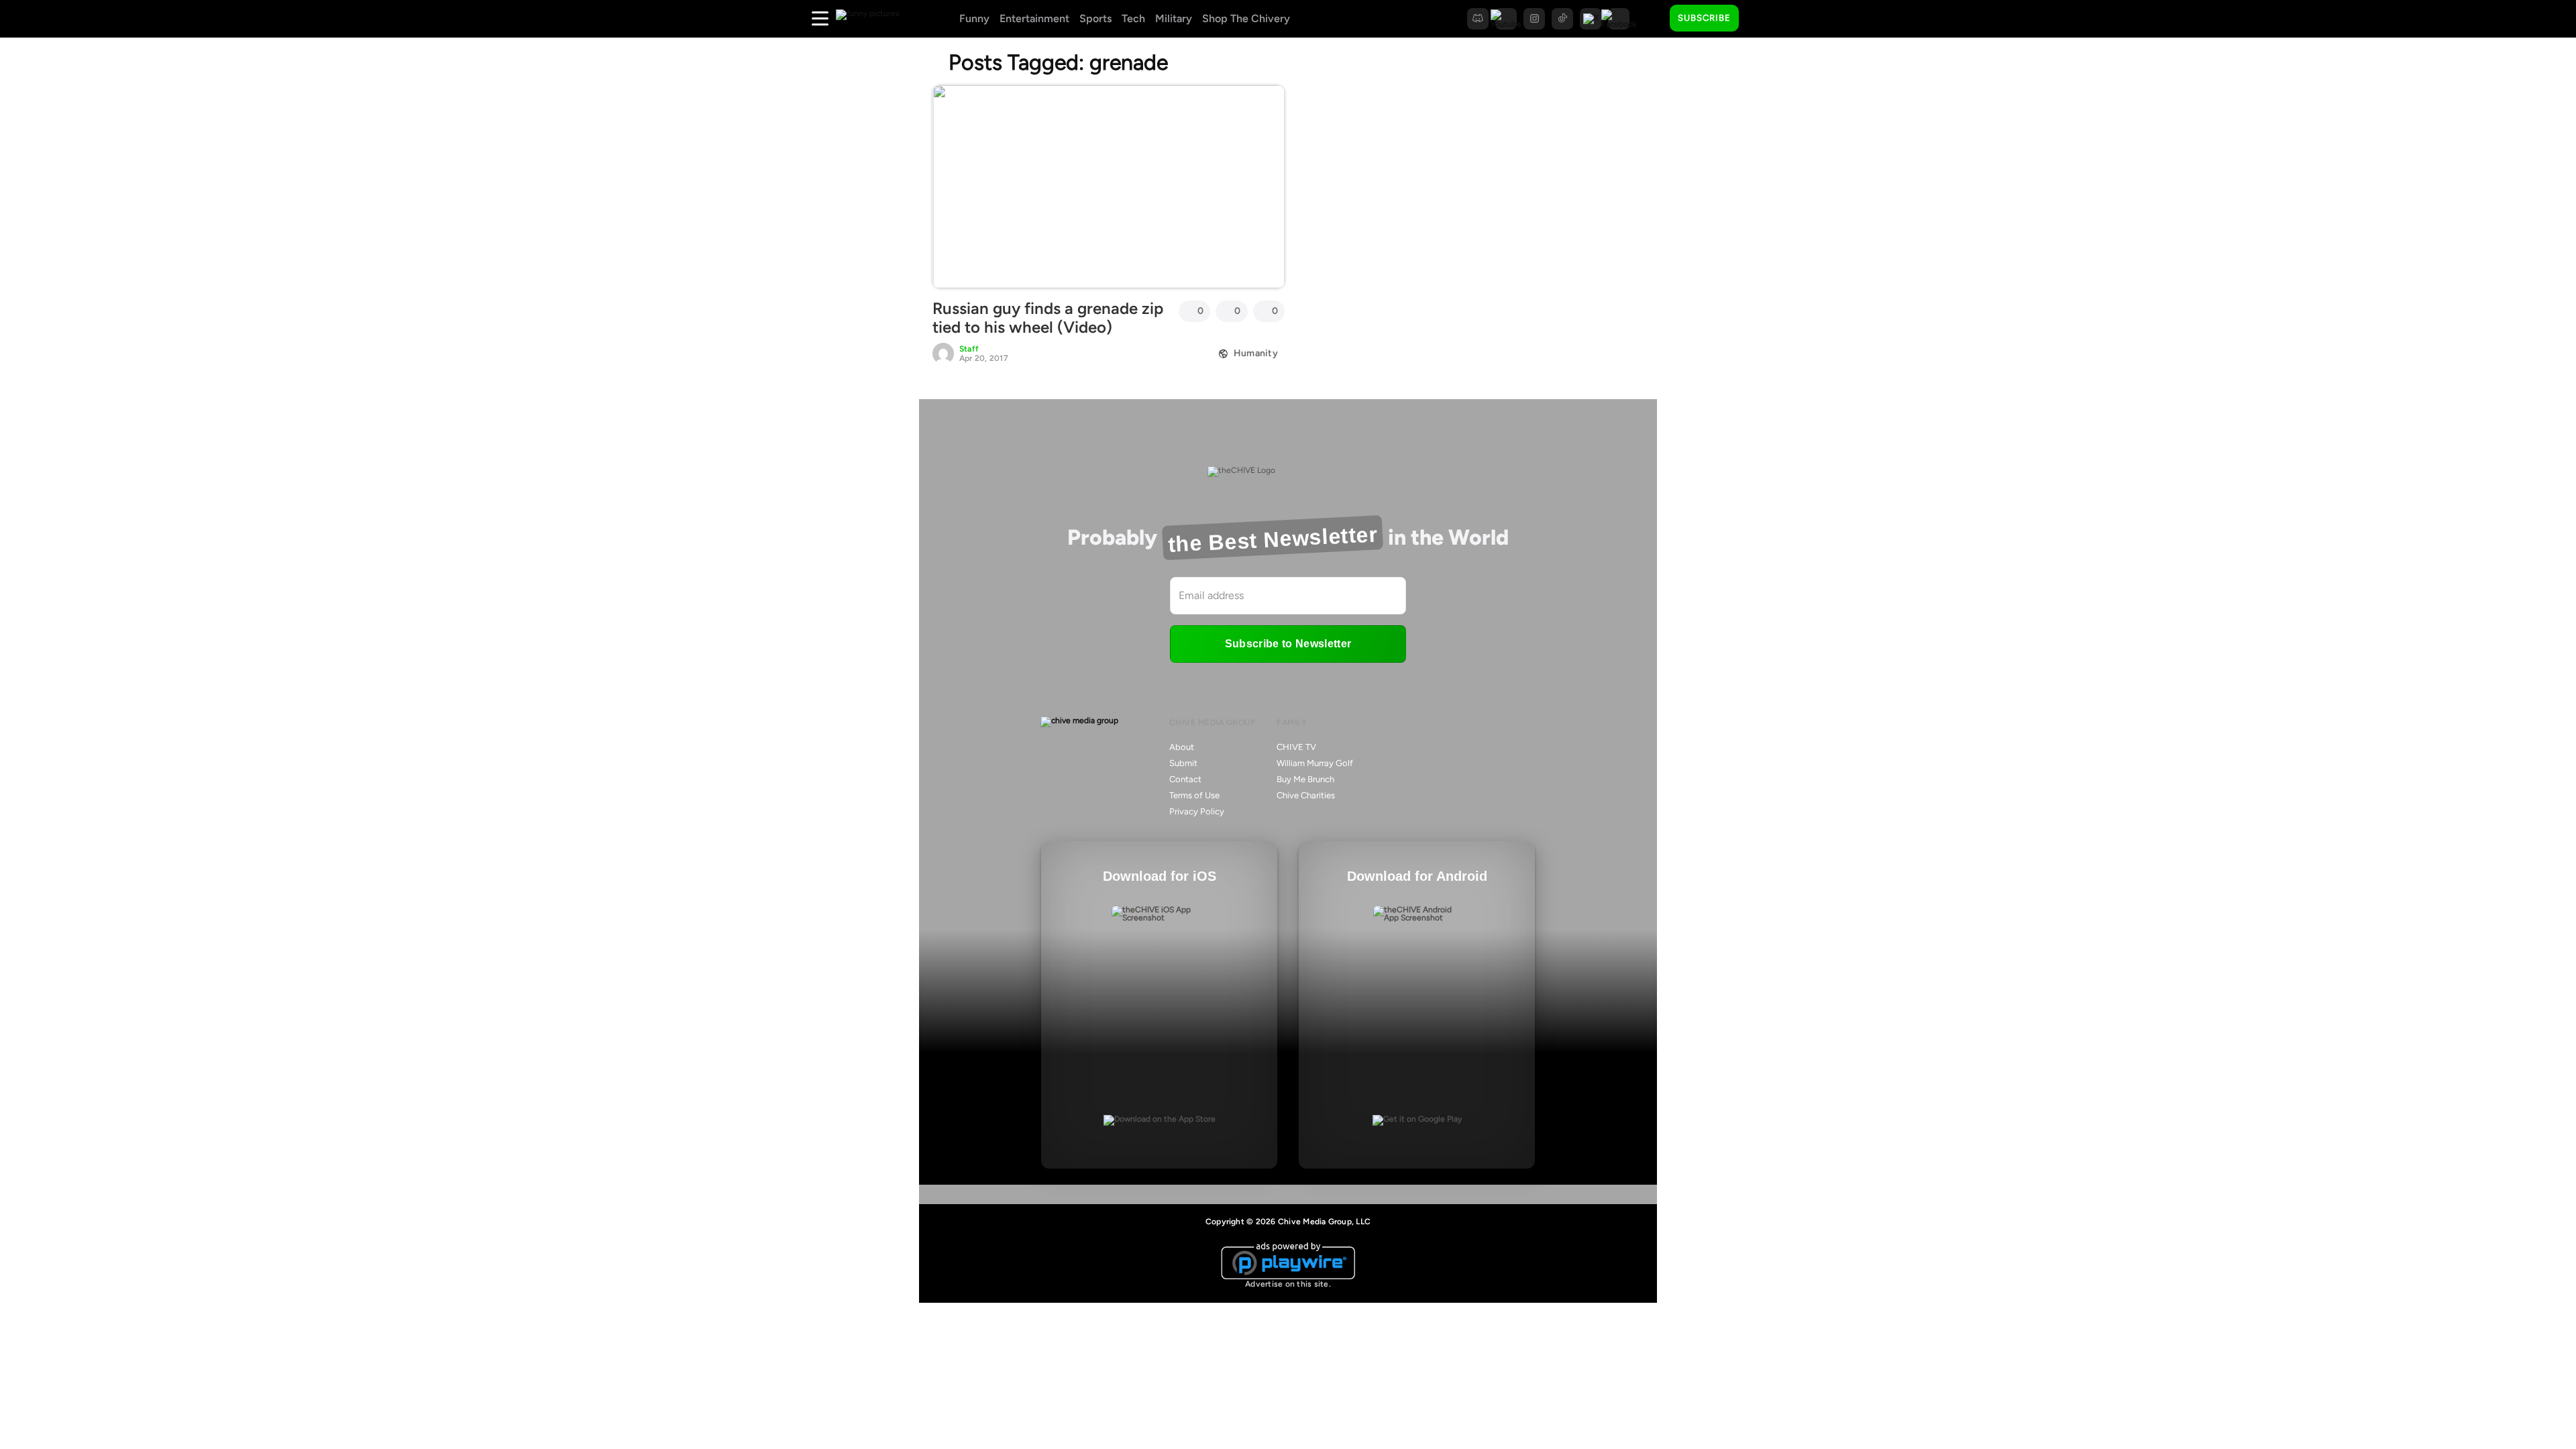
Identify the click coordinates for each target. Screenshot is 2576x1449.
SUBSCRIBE (1704, 18)
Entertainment (1034, 18)
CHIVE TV (1296, 747)
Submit (1183, 763)
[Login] (1761, 19)
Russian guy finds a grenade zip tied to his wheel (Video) (1048, 318)
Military (1174, 18)
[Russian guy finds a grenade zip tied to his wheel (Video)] (1109, 186)
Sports (1095, 18)
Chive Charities (1306, 795)
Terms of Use (1194, 795)
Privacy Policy (1197, 811)
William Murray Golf (1315, 763)
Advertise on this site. (1288, 1284)
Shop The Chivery (1246, 18)
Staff (969, 349)
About (1182, 747)
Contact (1185, 779)
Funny (974, 18)
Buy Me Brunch (1305, 779)
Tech (1133, 18)
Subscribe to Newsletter (1288, 644)
